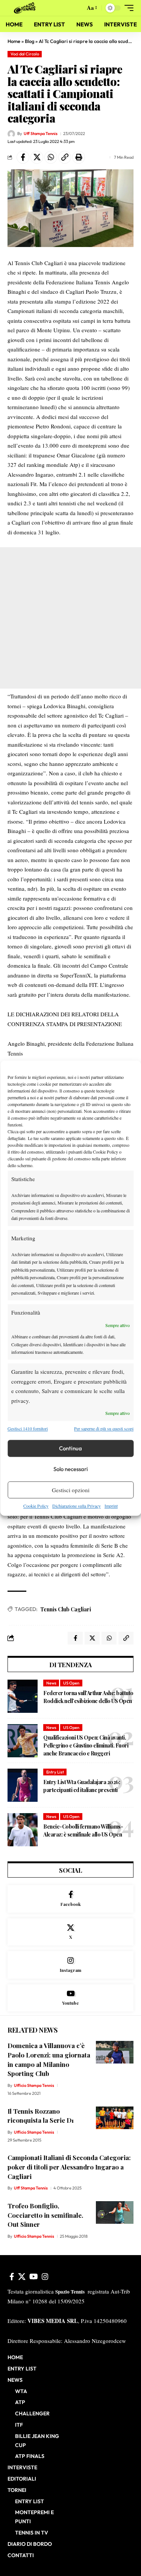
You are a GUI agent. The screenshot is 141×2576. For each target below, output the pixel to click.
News (51, 1683)
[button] (78, 8)
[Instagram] (70, 1965)
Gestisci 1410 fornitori (28, 1428)
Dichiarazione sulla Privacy (77, 1506)
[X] (70, 1932)
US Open (71, 1683)
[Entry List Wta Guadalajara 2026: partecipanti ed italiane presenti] (23, 1785)
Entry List (55, 1772)
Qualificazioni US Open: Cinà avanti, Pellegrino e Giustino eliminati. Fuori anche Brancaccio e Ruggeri (86, 1745)
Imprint (111, 1506)
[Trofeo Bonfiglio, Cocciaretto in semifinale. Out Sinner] (115, 2212)
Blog (30, 41)
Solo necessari (71, 1469)
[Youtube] (70, 1998)
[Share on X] (37, 157)
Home (14, 41)
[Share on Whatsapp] (51, 157)
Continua (70, 1448)
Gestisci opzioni (71, 1490)
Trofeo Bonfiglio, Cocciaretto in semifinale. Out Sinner (45, 2215)
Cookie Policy (36, 1506)
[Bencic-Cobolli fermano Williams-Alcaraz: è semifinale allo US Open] (23, 1830)
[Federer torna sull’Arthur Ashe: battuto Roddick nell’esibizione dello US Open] (23, 1696)
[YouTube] (34, 2277)
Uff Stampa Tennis (41, 133)
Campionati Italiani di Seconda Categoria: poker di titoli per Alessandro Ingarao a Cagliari (69, 2167)
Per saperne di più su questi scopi (104, 1428)
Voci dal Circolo (25, 54)
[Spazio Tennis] (26, 8)
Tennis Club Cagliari (66, 1609)
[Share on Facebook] (23, 157)
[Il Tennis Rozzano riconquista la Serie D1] (115, 2118)
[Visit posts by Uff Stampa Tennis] (11, 134)
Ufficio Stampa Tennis (34, 2085)
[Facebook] (70, 1899)
